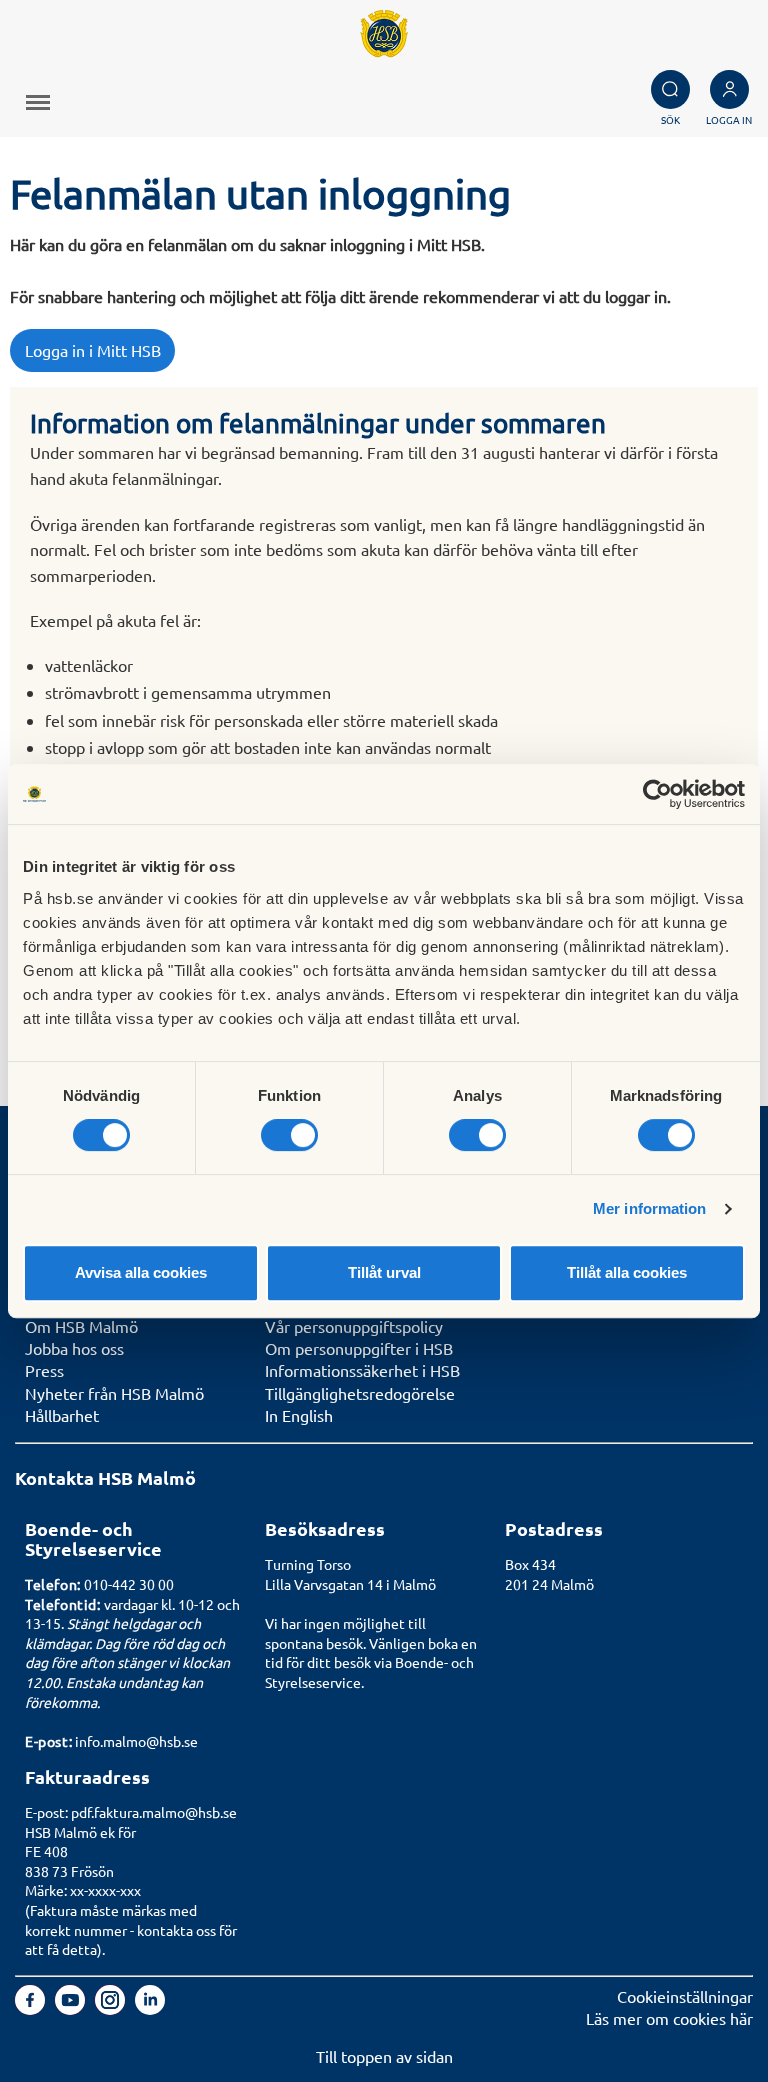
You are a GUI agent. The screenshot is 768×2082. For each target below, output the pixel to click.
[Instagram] (112, 2008)
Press (44, 1370)
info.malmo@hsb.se (136, 1741)
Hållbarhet (62, 1415)
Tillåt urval (384, 1272)
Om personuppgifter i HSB (359, 1348)
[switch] (289, 1135)
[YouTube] (72, 2008)
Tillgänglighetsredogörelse (360, 1393)
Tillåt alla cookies (627, 1272)
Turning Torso (308, 1564)
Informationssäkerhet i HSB (362, 1370)
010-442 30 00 (129, 1584)
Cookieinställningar (685, 1996)
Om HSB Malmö (81, 1326)
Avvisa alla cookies (141, 1272)
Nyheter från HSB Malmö (114, 1393)
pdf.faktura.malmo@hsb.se (154, 1812)
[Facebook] (32, 2008)
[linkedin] (150, 2008)
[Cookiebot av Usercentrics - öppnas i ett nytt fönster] (657, 794)
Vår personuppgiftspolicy (354, 1326)
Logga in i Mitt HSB (93, 350)
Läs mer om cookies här (669, 2018)
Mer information (650, 1208)
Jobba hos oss (74, 1348)
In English (299, 1415)
